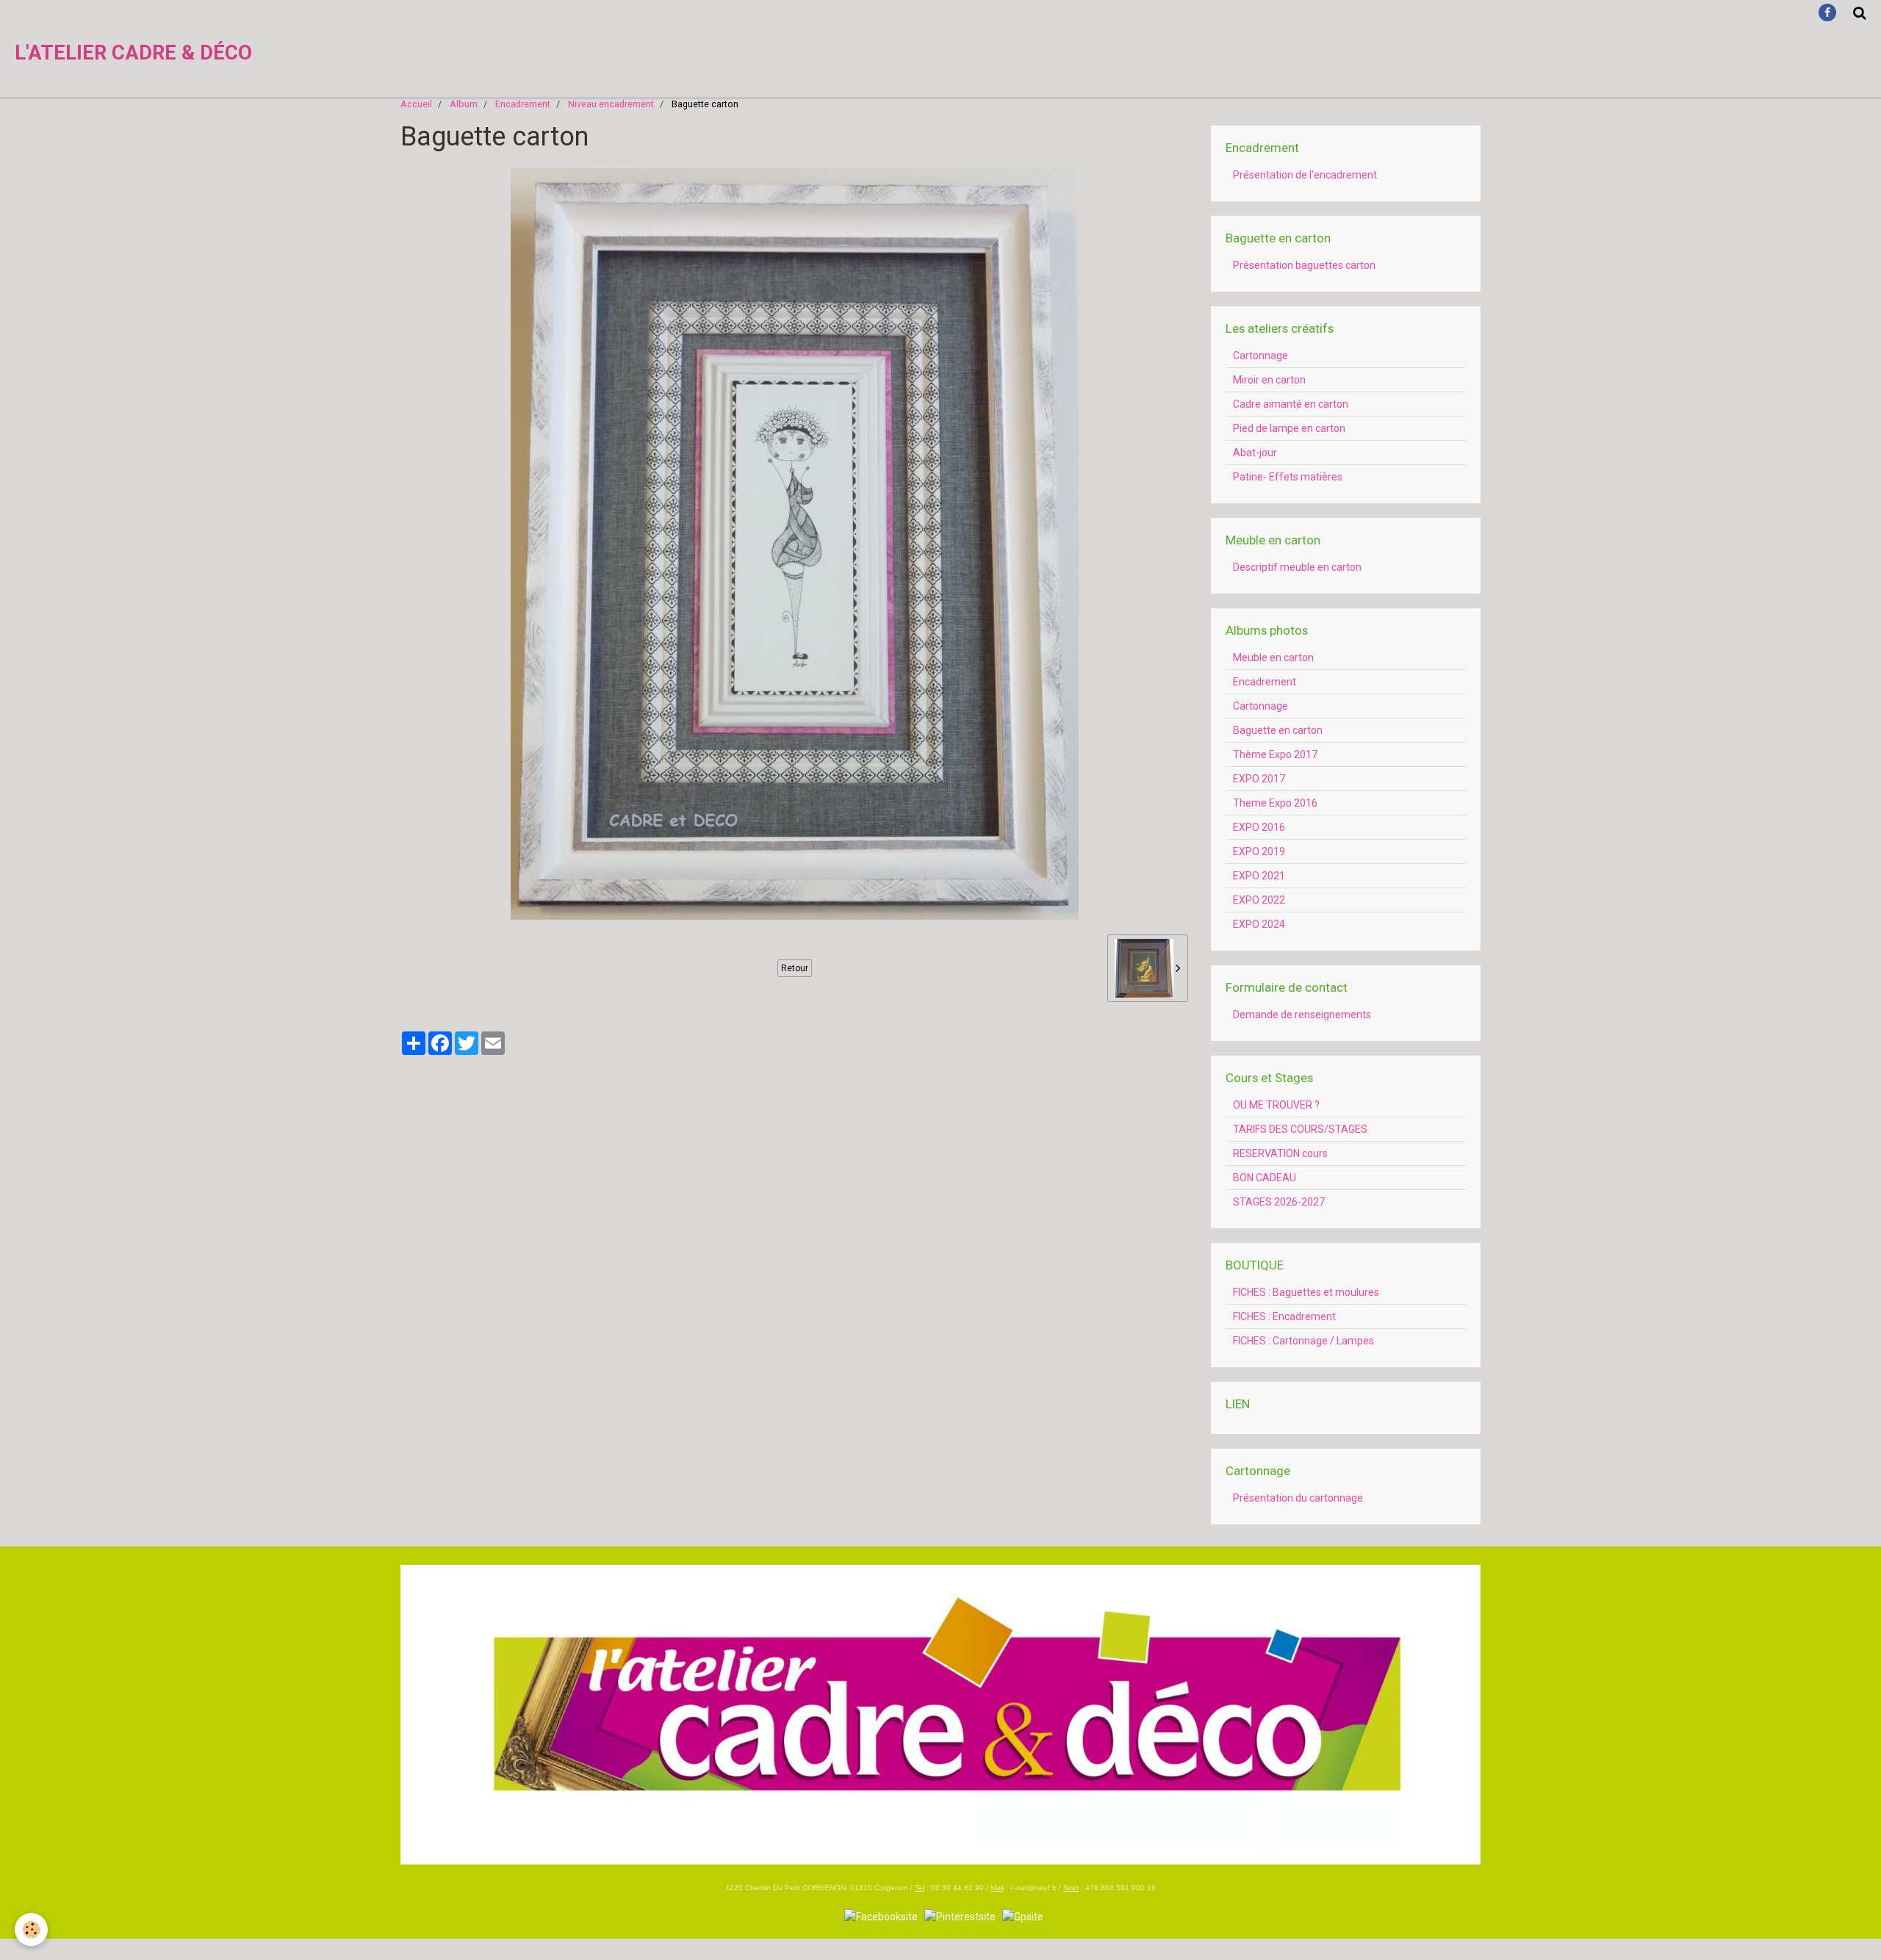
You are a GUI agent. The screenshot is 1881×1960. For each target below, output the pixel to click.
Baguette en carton (1278, 730)
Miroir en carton (1269, 380)
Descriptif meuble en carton (1297, 567)
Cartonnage (1260, 356)
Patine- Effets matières (1288, 477)
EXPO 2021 (1259, 876)
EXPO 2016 (1259, 827)
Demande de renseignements (1302, 1015)
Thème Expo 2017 (1275, 754)
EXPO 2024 (1259, 924)
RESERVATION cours (1280, 1153)
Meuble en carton (1273, 657)
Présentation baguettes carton (1304, 265)
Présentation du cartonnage (1298, 1498)
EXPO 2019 (1259, 851)
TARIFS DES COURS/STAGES (1300, 1129)
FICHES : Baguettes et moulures (1306, 1292)
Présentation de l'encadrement (1305, 175)
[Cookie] (31, 1930)
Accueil (416, 104)
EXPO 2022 (1259, 900)
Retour (795, 968)
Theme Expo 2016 (1275, 803)
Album (464, 104)
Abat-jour (1255, 453)
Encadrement (523, 104)
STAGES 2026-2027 (1279, 1202)
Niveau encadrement (611, 104)
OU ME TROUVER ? (1276, 1105)
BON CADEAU (1265, 1178)
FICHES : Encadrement (1284, 1316)
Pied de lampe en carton (1289, 428)
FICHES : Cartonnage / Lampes (1303, 1341)
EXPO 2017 (1259, 779)
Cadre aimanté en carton (1291, 404)
